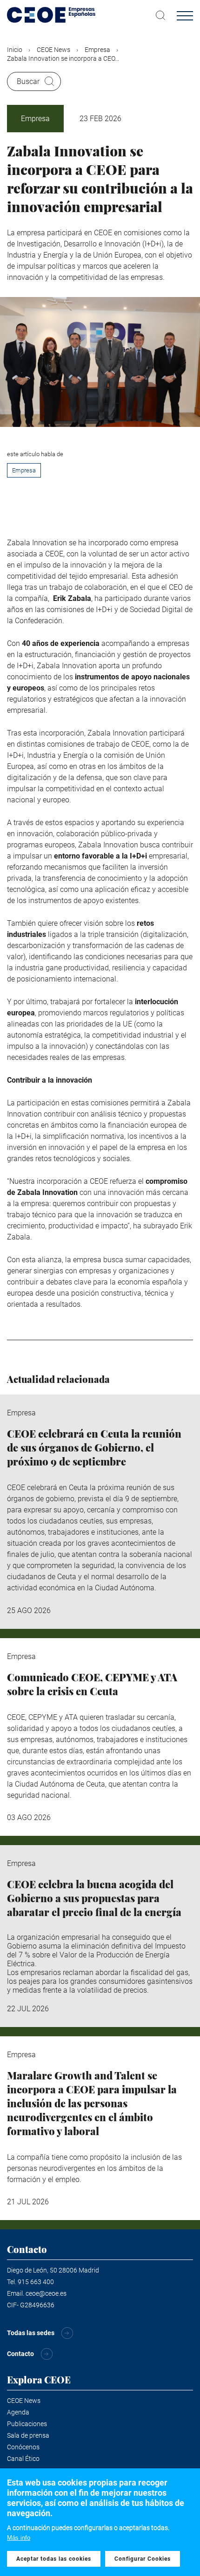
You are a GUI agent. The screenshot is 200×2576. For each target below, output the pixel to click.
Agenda (18, 2412)
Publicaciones (27, 2424)
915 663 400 (36, 2282)
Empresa (97, 50)
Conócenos (23, 2447)
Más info (19, 2538)
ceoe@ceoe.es (46, 2293)
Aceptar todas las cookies (54, 2559)
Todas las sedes (31, 2333)
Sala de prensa (28, 2435)
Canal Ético (23, 2459)
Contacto (20, 2354)
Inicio (15, 50)
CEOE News (53, 50)
